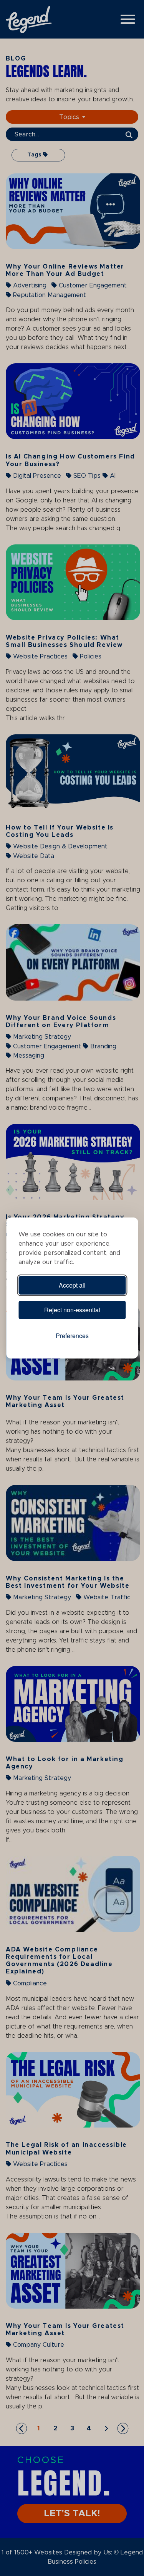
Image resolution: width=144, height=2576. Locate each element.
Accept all (72, 1285)
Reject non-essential (72, 1310)
